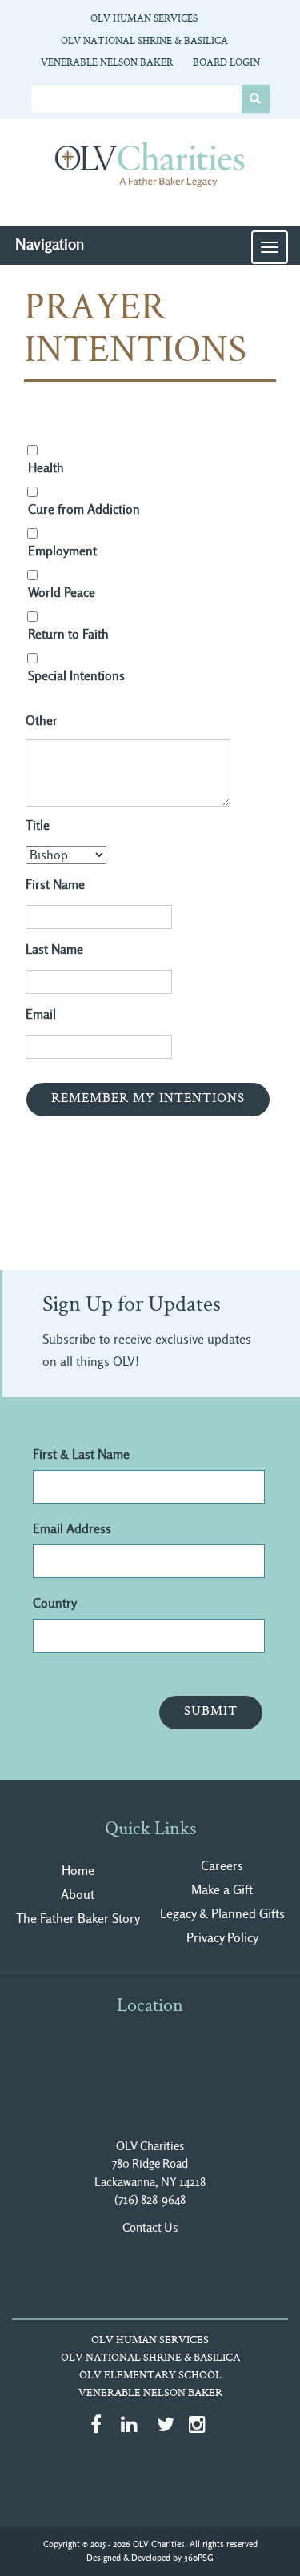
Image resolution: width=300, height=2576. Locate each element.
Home (78, 1871)
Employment (62, 551)
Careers (222, 1866)
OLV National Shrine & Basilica (144, 42)
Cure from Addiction (84, 509)
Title (38, 825)
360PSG (199, 2558)
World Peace (62, 593)
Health (46, 468)
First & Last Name (81, 1454)
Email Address (72, 1529)
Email (41, 1014)
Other (42, 721)
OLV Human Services (144, 19)
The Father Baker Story (78, 1919)
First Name (55, 885)
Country (55, 1603)
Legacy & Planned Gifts (222, 1914)
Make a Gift (222, 1890)
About (78, 1895)
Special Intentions (76, 676)
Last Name (54, 949)
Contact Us (150, 2228)
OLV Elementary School (150, 2376)
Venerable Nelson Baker (107, 63)
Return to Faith (68, 634)
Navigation (50, 244)
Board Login (226, 63)
